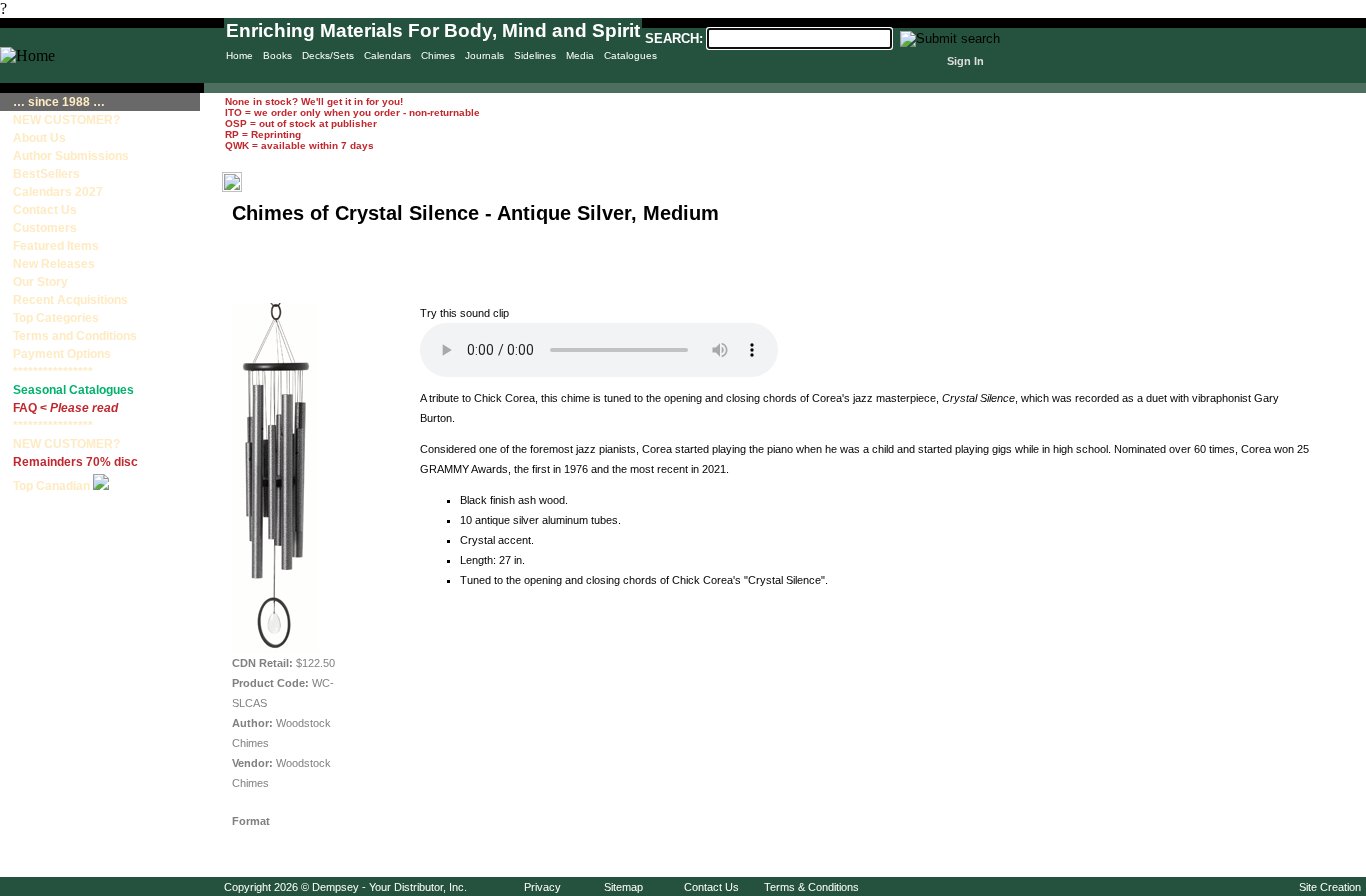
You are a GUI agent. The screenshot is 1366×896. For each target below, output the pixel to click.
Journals (484, 55)
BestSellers (46, 174)
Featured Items (56, 246)
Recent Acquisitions (70, 300)
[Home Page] (27, 55)
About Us (39, 138)
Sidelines (535, 55)
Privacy (542, 887)
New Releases (54, 264)
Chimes (438, 55)
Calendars (387, 55)
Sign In (965, 61)
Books (277, 55)
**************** (53, 372)
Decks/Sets (328, 55)
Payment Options (62, 354)
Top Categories (56, 318)
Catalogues (630, 55)
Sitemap (623, 887)
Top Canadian (53, 486)
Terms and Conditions (75, 336)
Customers (45, 228)
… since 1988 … (59, 102)
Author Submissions (71, 156)
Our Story (40, 282)
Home (239, 55)
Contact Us (45, 210)
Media (580, 55)
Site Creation (1330, 887)
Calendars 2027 (58, 192)
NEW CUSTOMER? (66, 120)
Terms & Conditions (811, 887)
